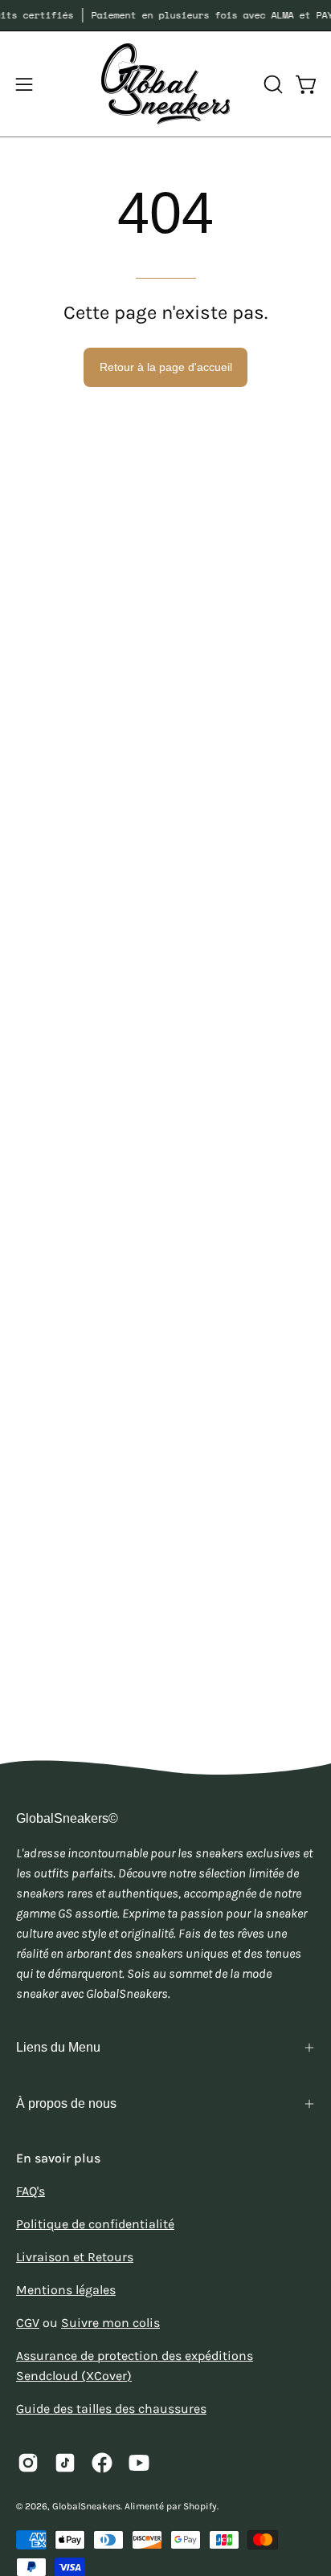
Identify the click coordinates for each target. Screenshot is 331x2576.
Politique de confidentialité (95, 2224)
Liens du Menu (58, 2047)
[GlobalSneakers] (165, 84)
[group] (165, 15)
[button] (272, 84)
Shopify (200, 2506)
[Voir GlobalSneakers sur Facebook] (102, 2463)
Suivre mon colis (110, 2323)
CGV (28, 2323)
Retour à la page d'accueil (166, 367)
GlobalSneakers (86, 2506)
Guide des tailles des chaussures (111, 2409)
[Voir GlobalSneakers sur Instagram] (28, 2463)
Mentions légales (66, 2290)
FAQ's (31, 2191)
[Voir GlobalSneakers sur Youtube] (139, 2463)
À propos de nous (66, 2103)
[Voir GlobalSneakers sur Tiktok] (65, 2463)
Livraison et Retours (75, 2257)
